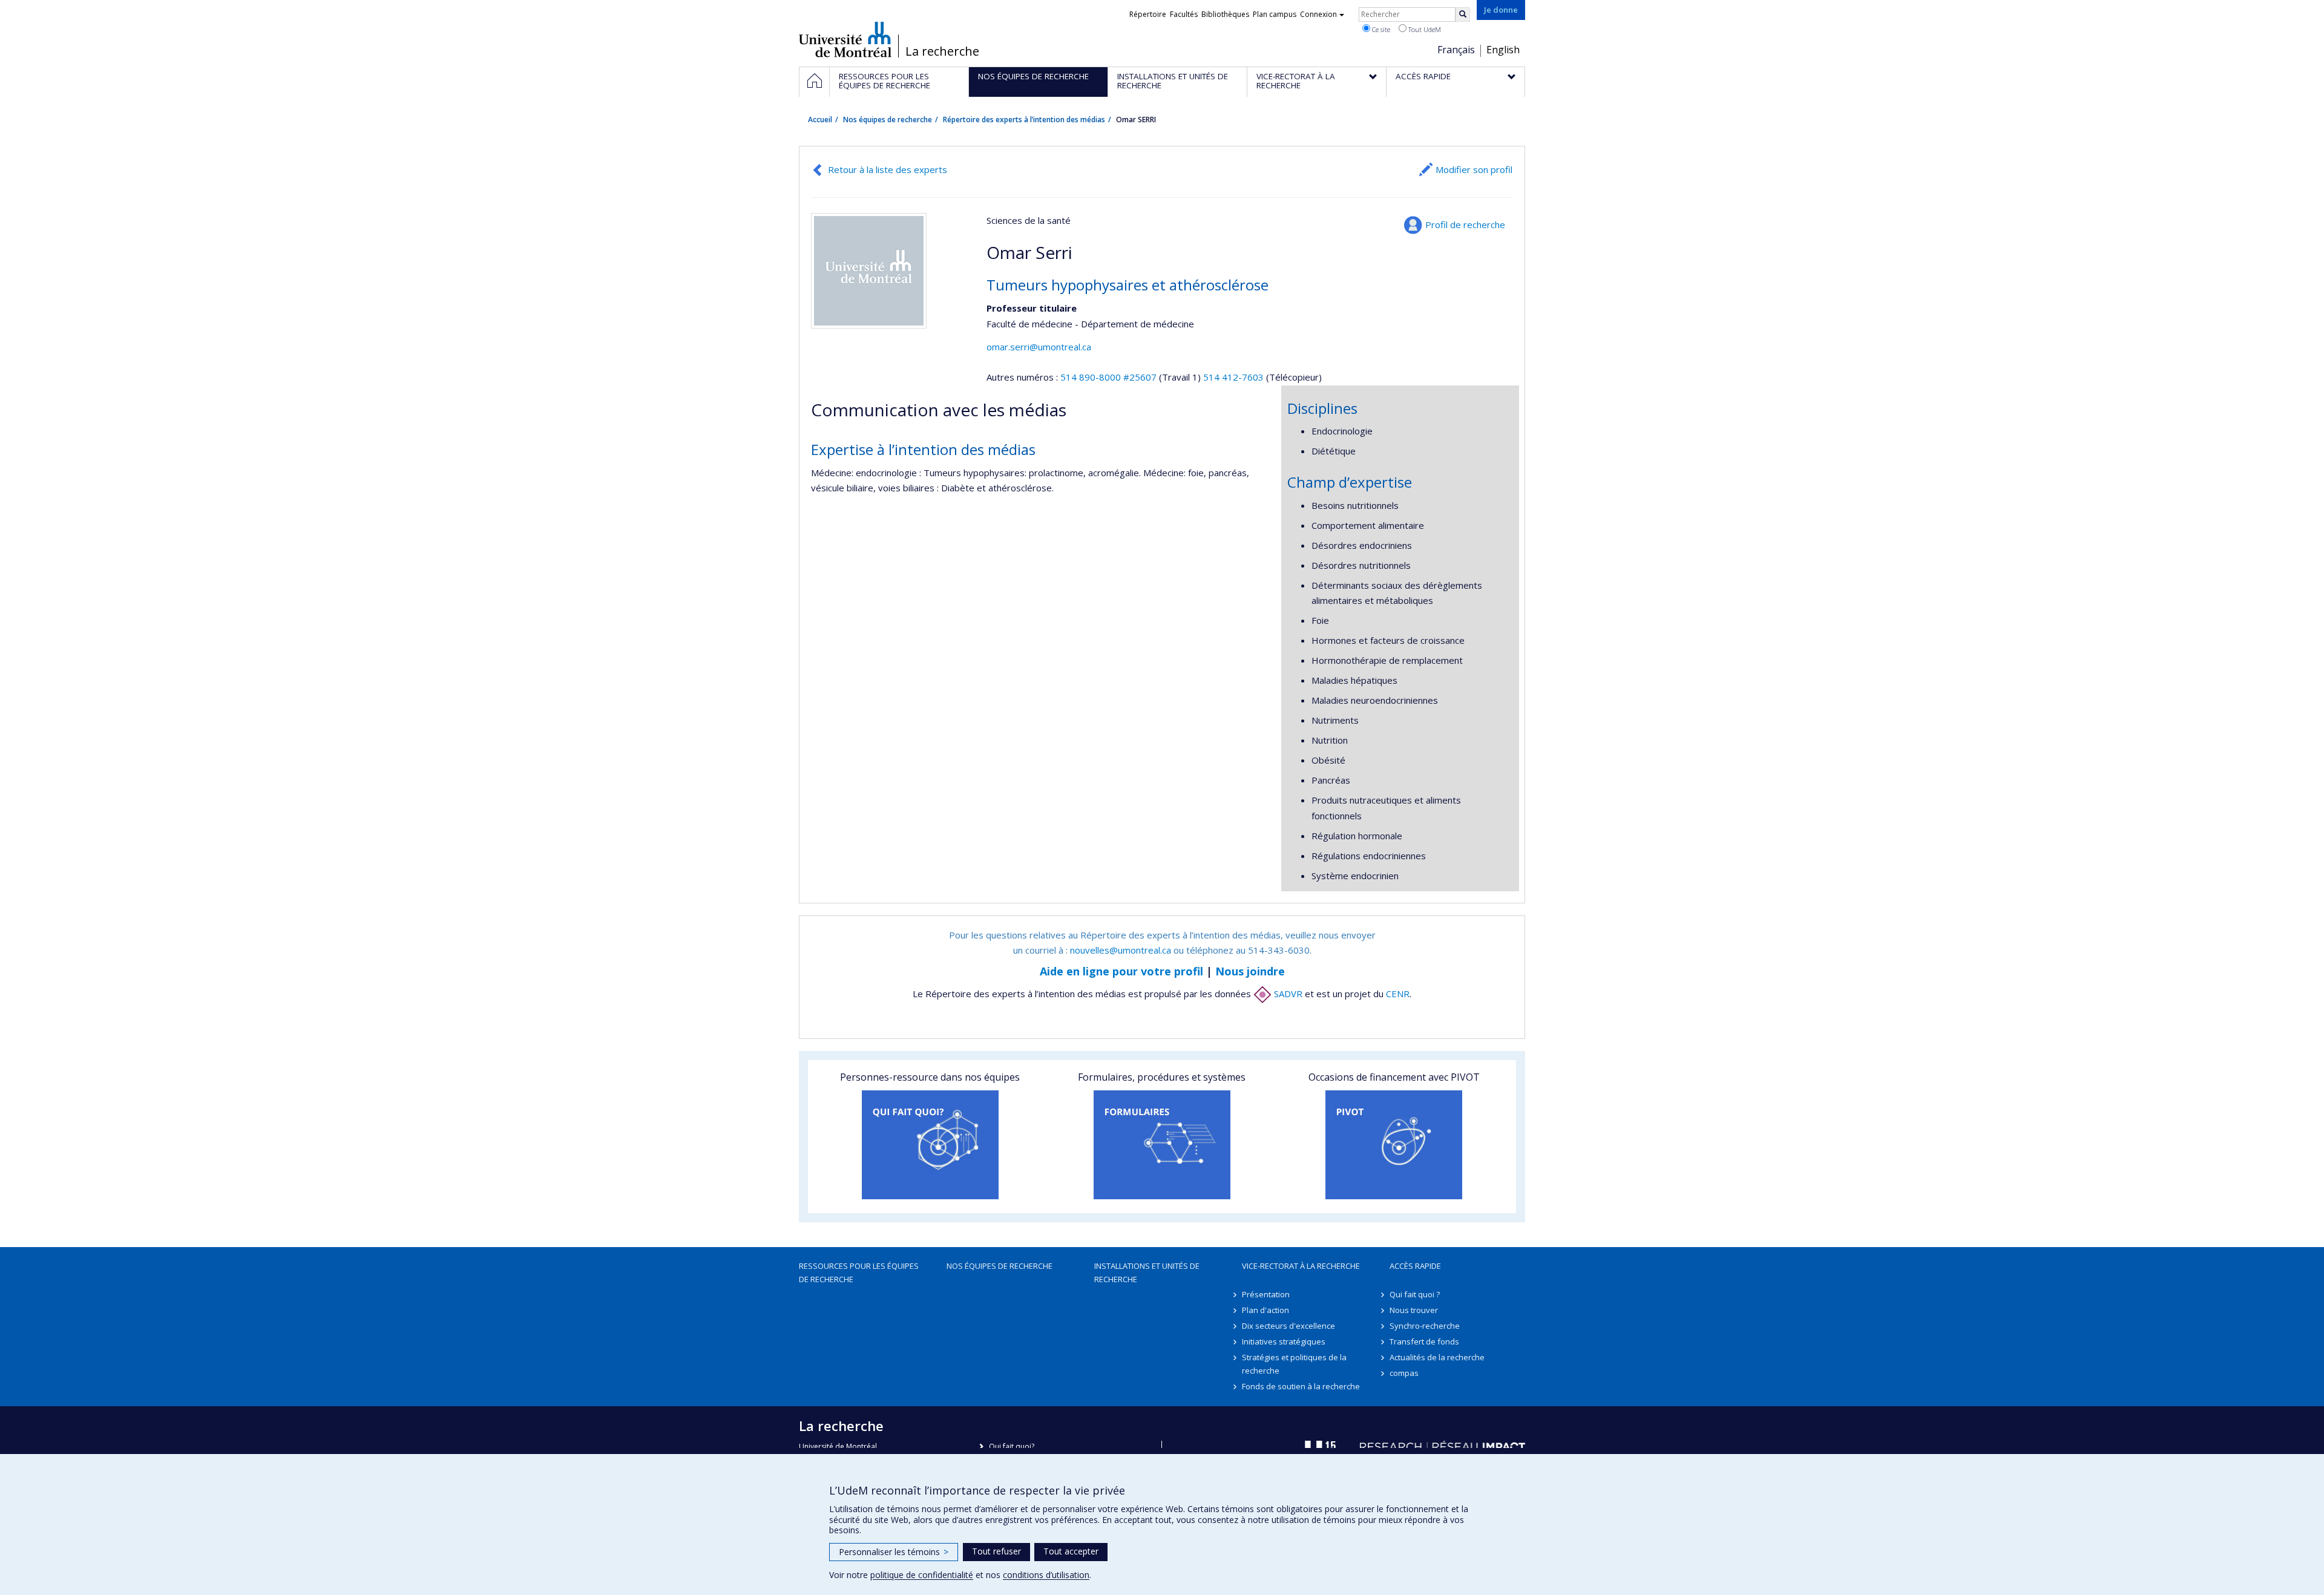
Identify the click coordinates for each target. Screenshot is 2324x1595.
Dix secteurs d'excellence (1288, 1326)
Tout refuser (996, 1551)
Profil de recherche (1465, 224)
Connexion (1318, 14)
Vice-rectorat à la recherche (1301, 1266)
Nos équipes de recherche (888, 120)
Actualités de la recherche (1437, 1357)
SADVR (1287, 994)
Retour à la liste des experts (888, 169)
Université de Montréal (845, 39)
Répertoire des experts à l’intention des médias (1024, 120)
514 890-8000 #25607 (1108, 377)
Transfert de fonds (1424, 1341)
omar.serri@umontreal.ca (1039, 347)
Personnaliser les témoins (894, 1552)
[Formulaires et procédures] (1162, 1145)
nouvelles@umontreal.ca (1121, 950)
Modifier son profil (1474, 169)
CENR (1398, 994)
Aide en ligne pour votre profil (1121, 971)
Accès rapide (1415, 1266)
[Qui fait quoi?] (930, 1145)
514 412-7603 (1235, 377)
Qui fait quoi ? (1415, 1294)
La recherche (942, 51)
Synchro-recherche (1425, 1326)
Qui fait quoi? (1012, 1446)
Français (1456, 50)
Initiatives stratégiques (1284, 1341)
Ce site (1380, 29)
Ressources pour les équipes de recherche (859, 1272)
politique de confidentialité (922, 1575)
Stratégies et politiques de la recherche (1294, 1364)
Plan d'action (1265, 1310)
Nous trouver (1414, 1310)
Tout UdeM (1424, 29)
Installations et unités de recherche (1147, 1272)
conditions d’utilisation (1046, 1575)
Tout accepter (1071, 1551)
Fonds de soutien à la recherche (1301, 1386)
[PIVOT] (1394, 1145)
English (1503, 50)
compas (1404, 1373)
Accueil (820, 120)
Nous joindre (1250, 971)
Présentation (1266, 1294)
